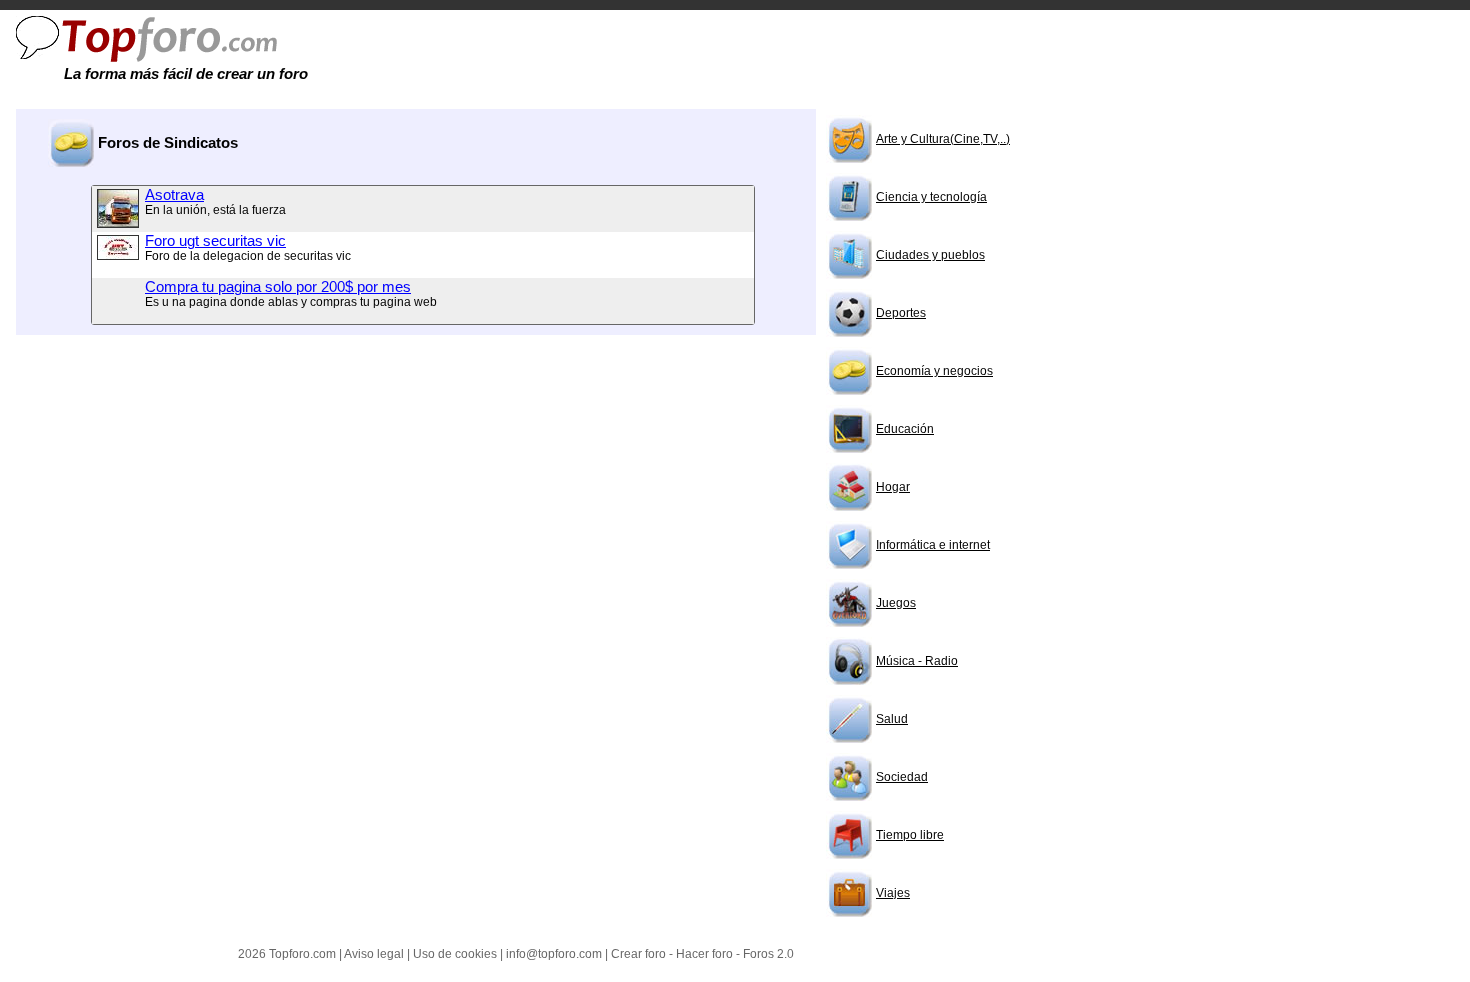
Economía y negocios (934, 371)
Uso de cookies (455, 954)
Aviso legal (374, 954)
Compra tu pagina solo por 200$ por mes (278, 287)
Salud (892, 719)
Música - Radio (917, 661)
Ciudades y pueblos (930, 255)
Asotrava (174, 195)
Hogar (893, 487)
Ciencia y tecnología (931, 197)
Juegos (896, 603)
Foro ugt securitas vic (215, 241)
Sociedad (902, 777)
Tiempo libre (910, 835)
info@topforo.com (554, 954)
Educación (905, 429)
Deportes (901, 313)
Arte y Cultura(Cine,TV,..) (943, 139)
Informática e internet (933, 545)
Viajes (893, 893)
